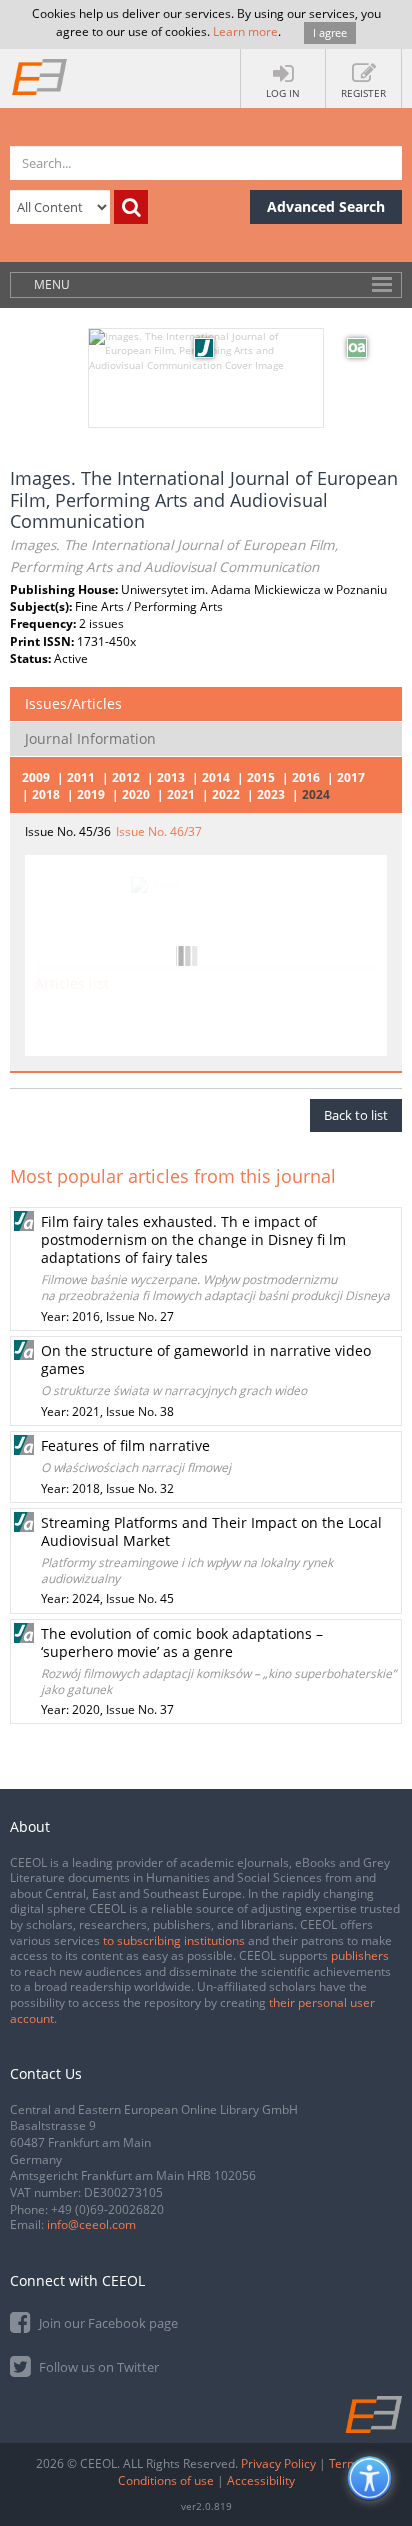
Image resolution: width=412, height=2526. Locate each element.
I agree (330, 32)
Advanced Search (326, 206)
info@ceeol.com (91, 2224)
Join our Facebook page (107, 2323)
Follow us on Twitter (97, 2367)
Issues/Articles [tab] (73, 703)
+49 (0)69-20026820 (107, 2209)
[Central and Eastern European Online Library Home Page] (40, 76)
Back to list (356, 1115)
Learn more (245, 31)
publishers (360, 1955)
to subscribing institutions (174, 1940)
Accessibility (261, 2480)
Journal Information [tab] (90, 738)
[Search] (131, 207)
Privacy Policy (278, 2463)
